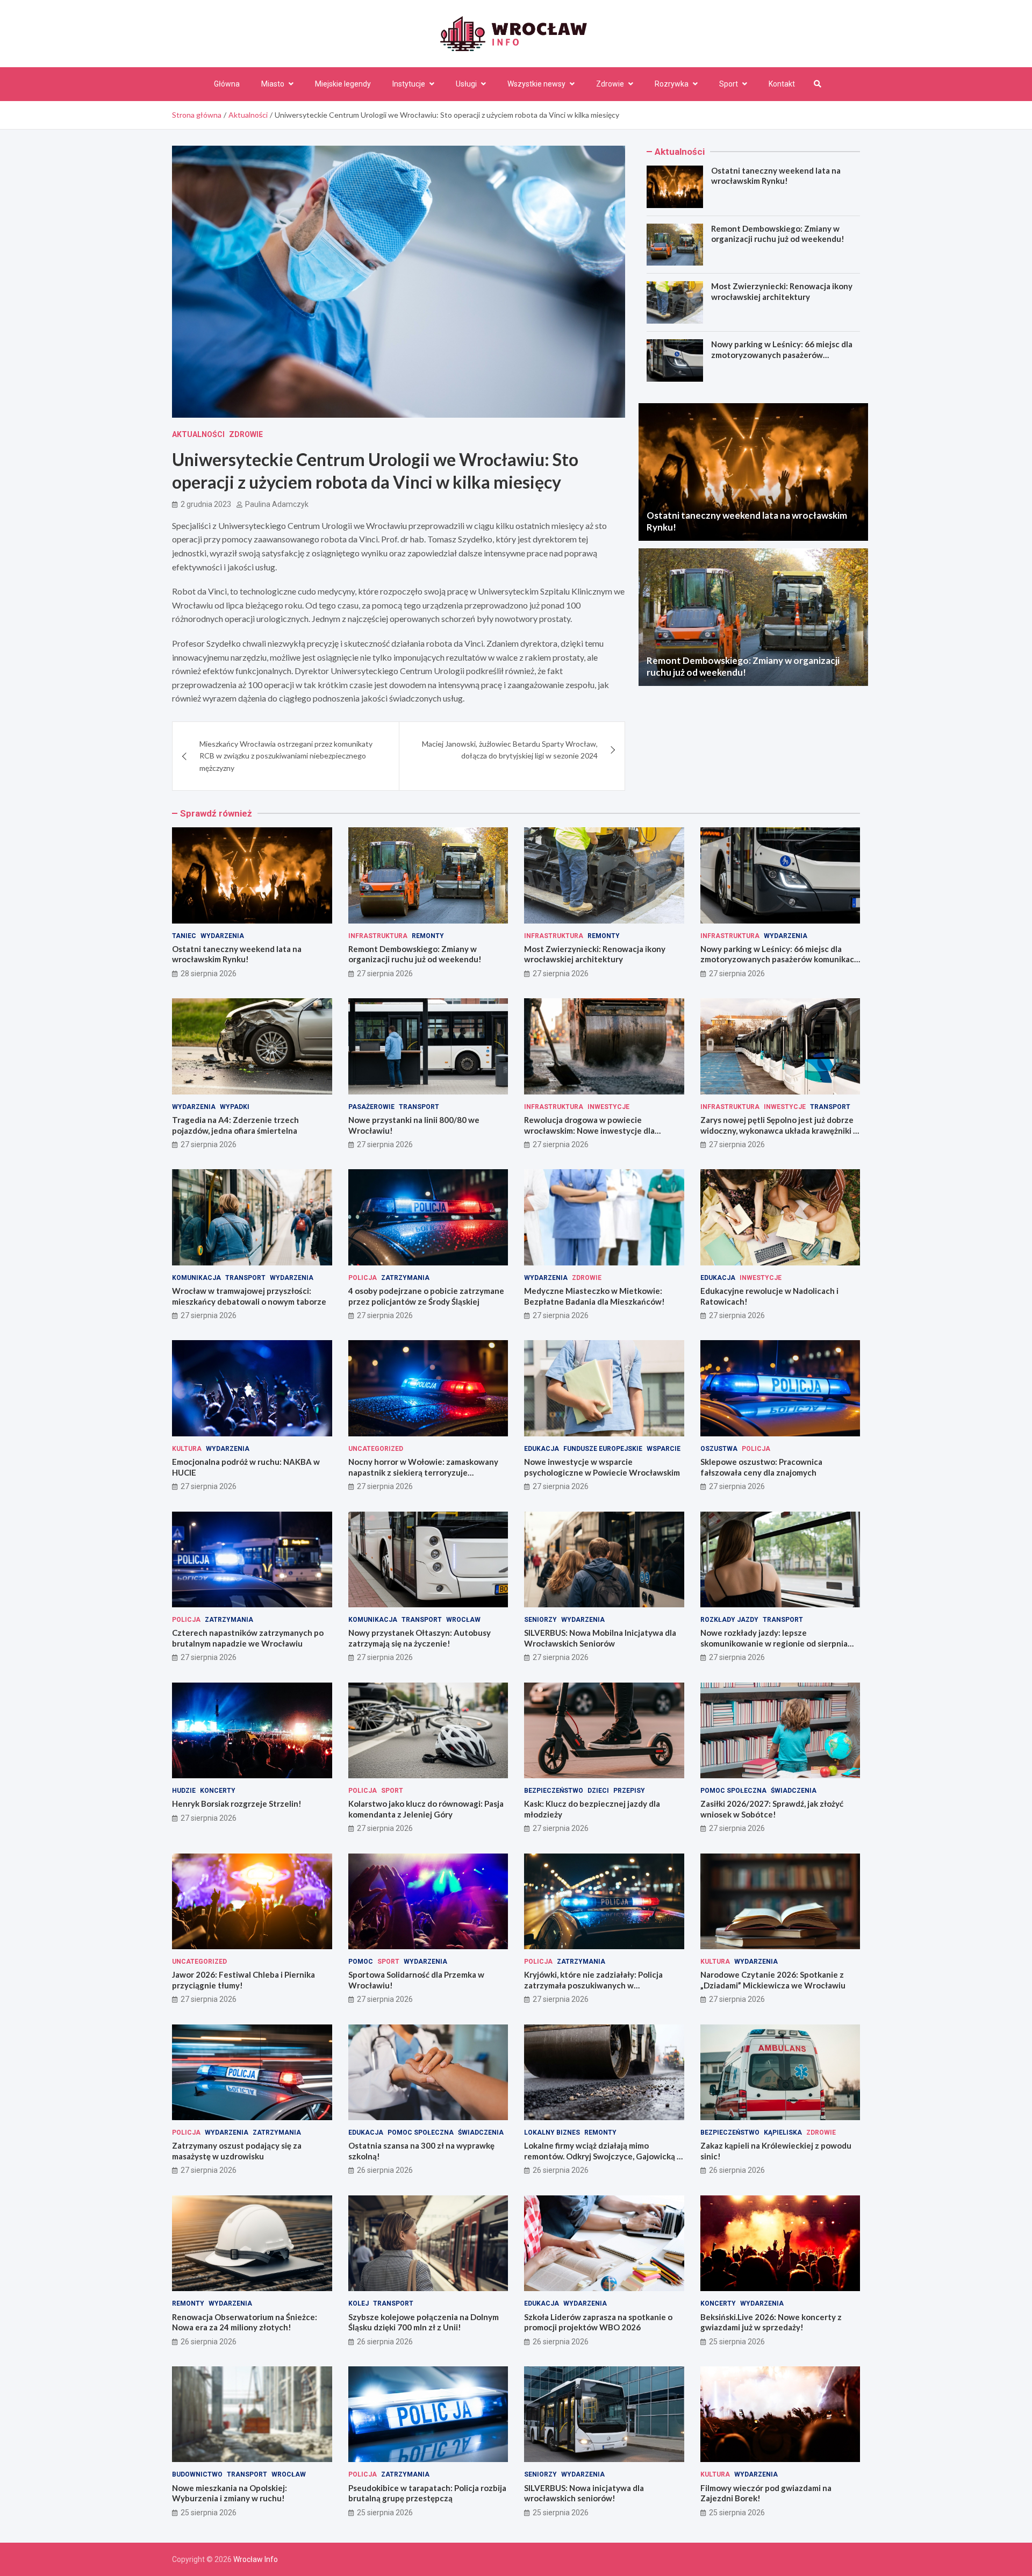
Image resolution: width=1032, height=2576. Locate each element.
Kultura (187, 1449)
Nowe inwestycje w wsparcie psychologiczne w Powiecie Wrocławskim (602, 1467)
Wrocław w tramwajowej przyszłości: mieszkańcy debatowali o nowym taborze (249, 1296)
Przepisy (629, 1791)
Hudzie (184, 1791)
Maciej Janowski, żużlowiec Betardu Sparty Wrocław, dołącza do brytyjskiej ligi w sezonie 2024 (510, 750)
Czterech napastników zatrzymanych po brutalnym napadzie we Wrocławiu (248, 1638)
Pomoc (361, 1962)
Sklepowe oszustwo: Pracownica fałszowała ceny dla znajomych (761, 1467)
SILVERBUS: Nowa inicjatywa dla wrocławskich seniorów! (584, 2493)
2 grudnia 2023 (206, 504)
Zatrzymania (405, 1278)
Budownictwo (197, 2474)
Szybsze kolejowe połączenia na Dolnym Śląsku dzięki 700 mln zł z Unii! (424, 2322)
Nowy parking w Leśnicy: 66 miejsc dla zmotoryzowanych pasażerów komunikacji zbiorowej (782, 355)
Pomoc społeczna (733, 1791)
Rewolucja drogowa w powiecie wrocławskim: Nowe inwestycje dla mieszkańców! (589, 1130)
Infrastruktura (378, 936)
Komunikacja (196, 1278)
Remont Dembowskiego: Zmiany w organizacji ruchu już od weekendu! (778, 234)
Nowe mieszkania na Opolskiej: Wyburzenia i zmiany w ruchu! (230, 2493)
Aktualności (198, 434)
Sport (729, 84)
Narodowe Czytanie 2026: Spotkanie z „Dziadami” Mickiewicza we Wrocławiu (773, 1980)
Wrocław (463, 1620)
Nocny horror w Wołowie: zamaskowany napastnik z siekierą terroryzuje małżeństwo (423, 1472)
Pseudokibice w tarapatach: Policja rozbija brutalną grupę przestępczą (427, 2493)
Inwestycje (608, 1107)
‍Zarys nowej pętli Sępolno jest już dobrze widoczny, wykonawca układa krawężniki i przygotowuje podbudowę (778, 1130)
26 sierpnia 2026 (385, 2170)
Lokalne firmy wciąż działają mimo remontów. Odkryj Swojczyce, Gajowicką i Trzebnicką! (601, 2156)
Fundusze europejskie (603, 1449)
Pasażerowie (371, 1107)
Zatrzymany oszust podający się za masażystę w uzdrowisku (237, 2151)
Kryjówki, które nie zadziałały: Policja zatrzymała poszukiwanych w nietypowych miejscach (593, 1985)
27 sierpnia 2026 (385, 974)
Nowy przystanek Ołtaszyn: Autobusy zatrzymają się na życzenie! (420, 1638)
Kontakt (782, 84)
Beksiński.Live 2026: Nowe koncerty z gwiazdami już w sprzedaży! (771, 2322)
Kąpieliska (783, 2133)
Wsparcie (664, 1449)
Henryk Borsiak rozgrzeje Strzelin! (237, 1804)
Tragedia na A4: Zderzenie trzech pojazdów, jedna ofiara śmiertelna (235, 1125)
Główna (227, 84)
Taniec (184, 936)
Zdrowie (610, 84)
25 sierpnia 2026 (737, 2342)
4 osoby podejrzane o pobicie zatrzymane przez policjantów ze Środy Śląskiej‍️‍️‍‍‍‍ (426, 1296)
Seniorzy (540, 1620)
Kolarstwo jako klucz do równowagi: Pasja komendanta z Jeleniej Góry (426, 1809)
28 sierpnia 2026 (209, 974)
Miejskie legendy (343, 84)
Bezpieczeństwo (554, 1791)
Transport (419, 1107)
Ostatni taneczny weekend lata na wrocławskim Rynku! (776, 176)
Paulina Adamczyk (277, 504)
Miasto (273, 84)
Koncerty (218, 1791)
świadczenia (794, 1791)
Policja (363, 1278)
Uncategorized (376, 1449)
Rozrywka (672, 84)
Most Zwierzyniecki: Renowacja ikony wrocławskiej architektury (782, 291)
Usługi (466, 84)
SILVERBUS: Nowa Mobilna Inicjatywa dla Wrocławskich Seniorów (600, 1638)
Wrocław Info (256, 2559)
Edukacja (718, 1278)
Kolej (359, 2303)
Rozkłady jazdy (729, 1620)
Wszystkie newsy (536, 84)
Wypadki (235, 1107)
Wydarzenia (222, 936)
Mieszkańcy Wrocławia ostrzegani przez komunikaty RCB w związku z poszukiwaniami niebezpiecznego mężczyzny (286, 756)
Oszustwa (719, 1449)
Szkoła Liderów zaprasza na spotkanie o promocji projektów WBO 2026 (598, 2322)
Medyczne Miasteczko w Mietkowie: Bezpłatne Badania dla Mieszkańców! (594, 1296)
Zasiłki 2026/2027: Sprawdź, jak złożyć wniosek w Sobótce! (772, 1809)
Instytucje (409, 84)
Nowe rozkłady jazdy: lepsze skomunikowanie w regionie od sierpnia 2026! (774, 1643)
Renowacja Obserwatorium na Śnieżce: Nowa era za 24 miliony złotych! (245, 2322)
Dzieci (598, 1791)
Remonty (428, 936)
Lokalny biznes (552, 2133)
